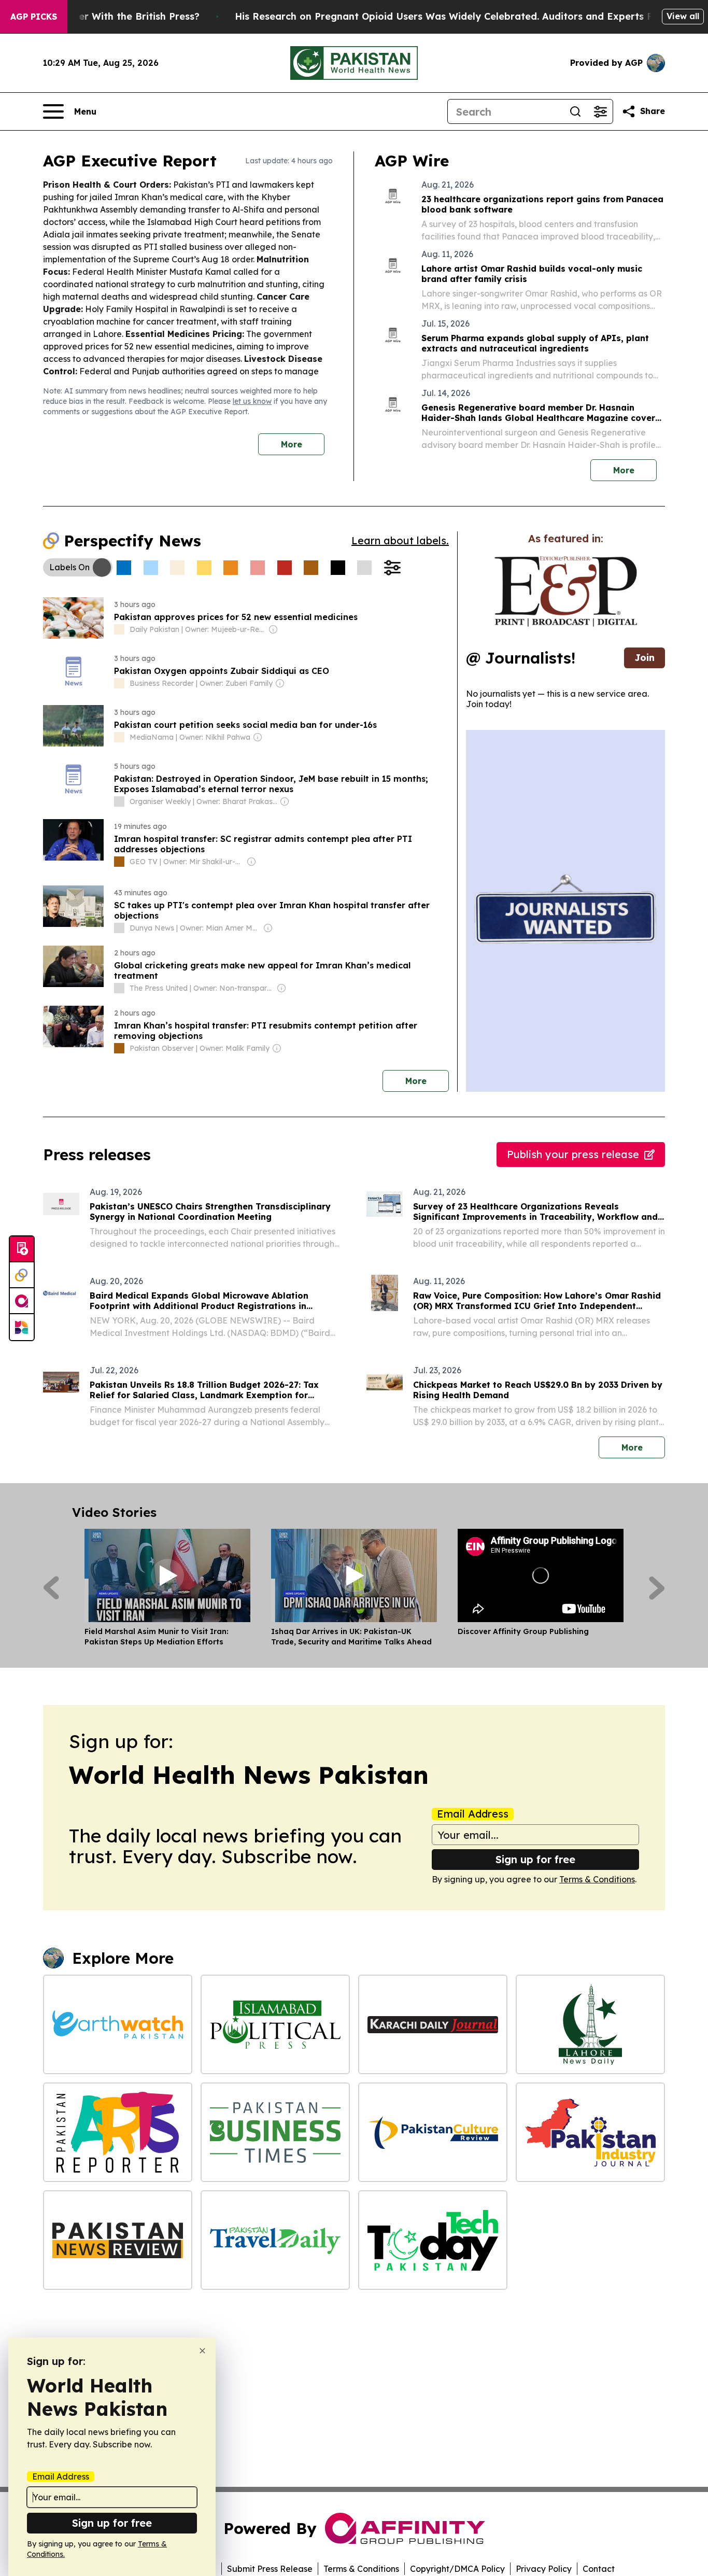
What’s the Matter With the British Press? (101, 16)
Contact (599, 2569)
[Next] (657, 1588)
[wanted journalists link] (566, 592)
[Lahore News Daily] (590, 2024)
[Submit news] (22, 1249)
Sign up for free (535, 1859)
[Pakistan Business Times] (275, 2132)
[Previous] (51, 1588)
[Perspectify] (22, 1275)
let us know (252, 401)
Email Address (473, 1814)
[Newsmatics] (22, 1327)
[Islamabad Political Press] (275, 2024)
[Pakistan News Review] (118, 2240)
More (292, 444)
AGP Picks (34, 17)
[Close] (202, 2351)
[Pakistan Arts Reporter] (118, 2132)
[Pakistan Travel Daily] (275, 2240)
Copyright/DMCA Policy (457, 2569)
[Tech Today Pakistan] (433, 2240)
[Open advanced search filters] (600, 111)
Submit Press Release (270, 2569)
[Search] (575, 111)
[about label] (119, 629)
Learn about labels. (400, 540)
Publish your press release (573, 1154)
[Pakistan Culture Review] (433, 2132)
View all (683, 16)
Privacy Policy (544, 2569)
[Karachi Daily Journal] (433, 2024)
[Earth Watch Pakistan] (118, 2024)
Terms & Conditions (597, 1879)
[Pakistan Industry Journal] (590, 2132)
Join (645, 658)
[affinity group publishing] (22, 1301)
